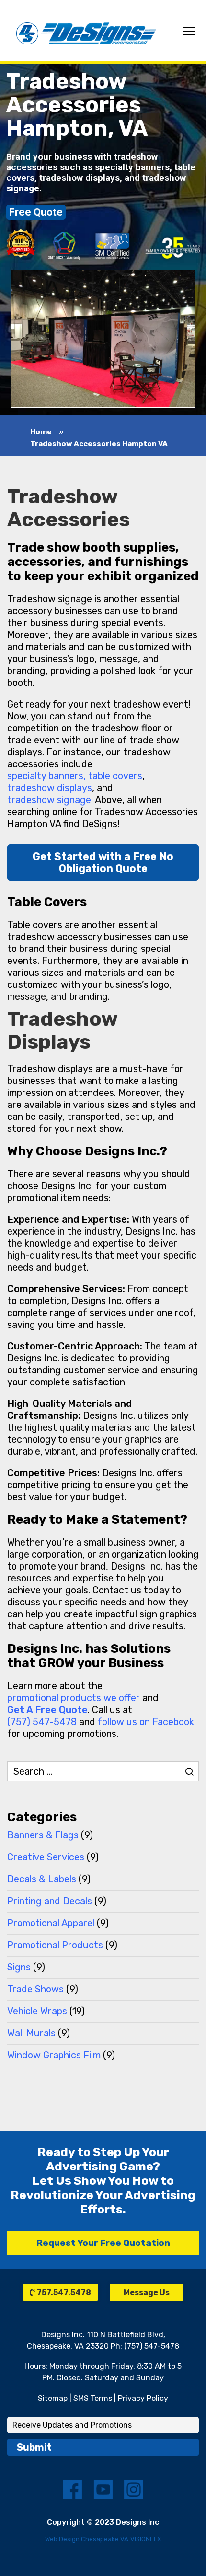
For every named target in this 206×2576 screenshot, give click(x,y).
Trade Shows (35, 1989)
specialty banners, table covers (75, 776)
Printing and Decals (50, 1901)
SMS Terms (93, 2398)
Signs (19, 1967)
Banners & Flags (43, 1835)
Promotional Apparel (51, 1923)
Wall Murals (31, 2033)
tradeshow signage (49, 800)
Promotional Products (55, 1945)
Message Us (147, 2293)
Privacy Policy (143, 2398)
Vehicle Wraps (37, 2011)
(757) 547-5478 (42, 1722)
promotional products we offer (74, 1698)
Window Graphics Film (54, 2055)
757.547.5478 (63, 2293)
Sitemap (53, 2398)
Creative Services (46, 1857)
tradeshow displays (50, 788)
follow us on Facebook (146, 1722)
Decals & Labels (42, 1879)
